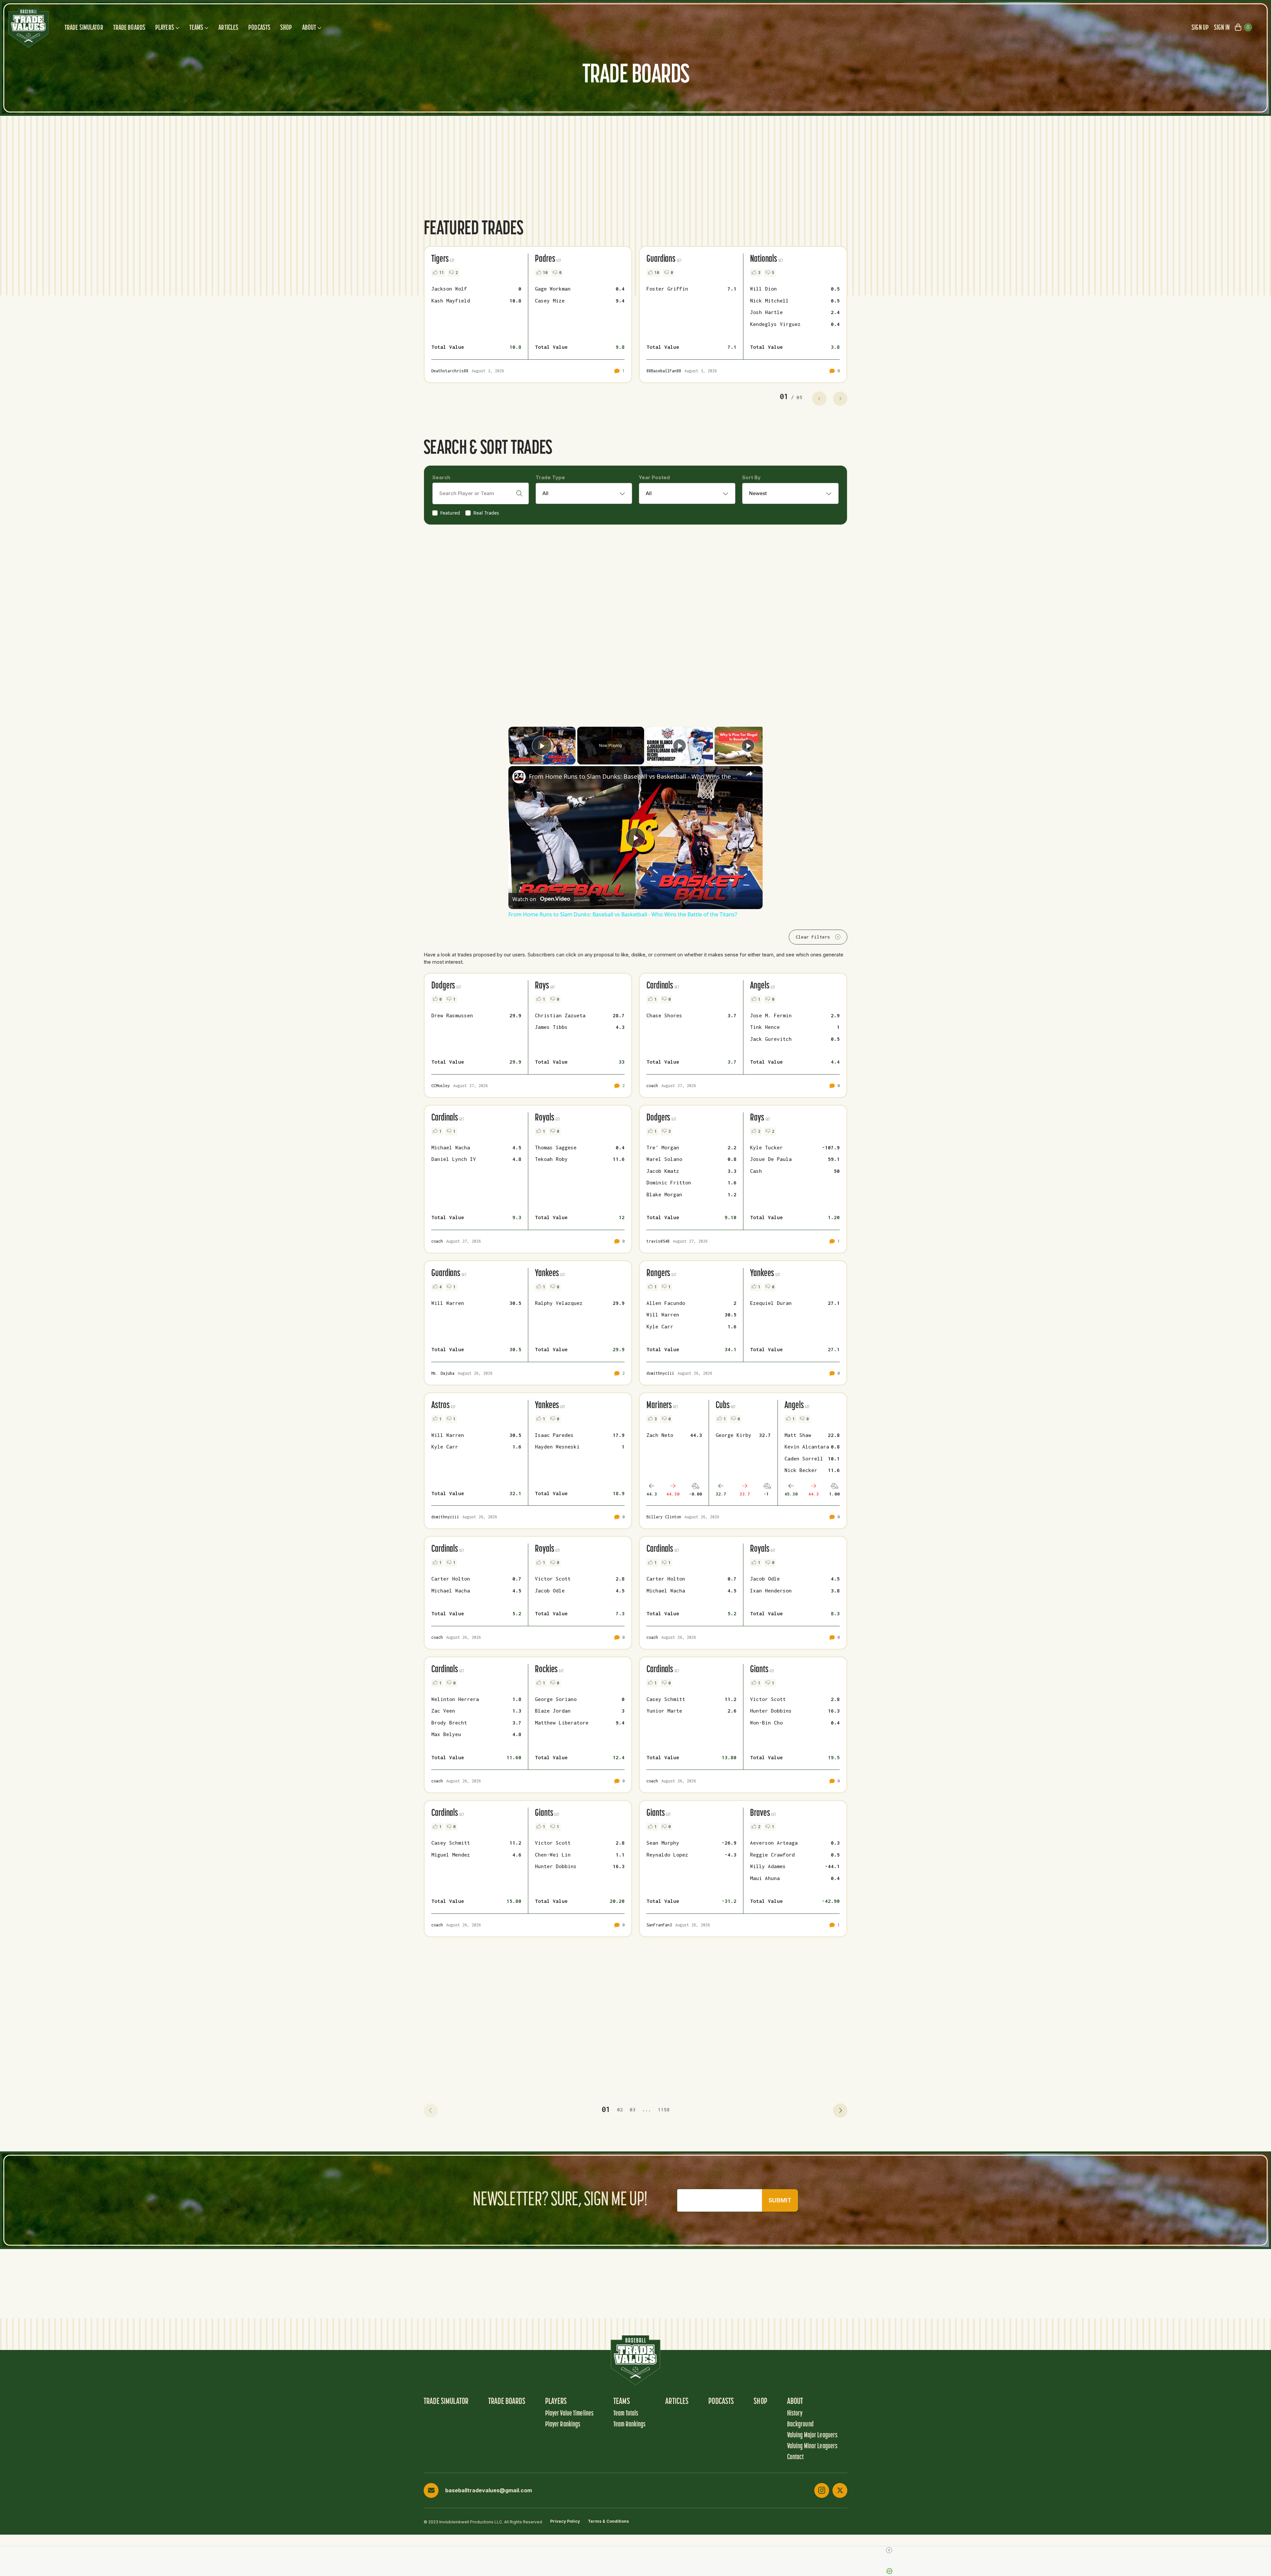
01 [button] (606, 2109)
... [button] (647, 2109)
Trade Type (550, 477)
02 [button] (620, 2109)
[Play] (680, 746)
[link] (519, 777)
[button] (431, 2111)
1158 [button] (664, 2109)
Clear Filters (813, 937)
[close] (889, 2550)
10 (545, 273)
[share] (749, 774)
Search (441, 477)
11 (442, 273)
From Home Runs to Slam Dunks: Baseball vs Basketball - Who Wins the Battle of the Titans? (635, 776)
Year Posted (654, 477)
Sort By (751, 477)
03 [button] (633, 2109)
